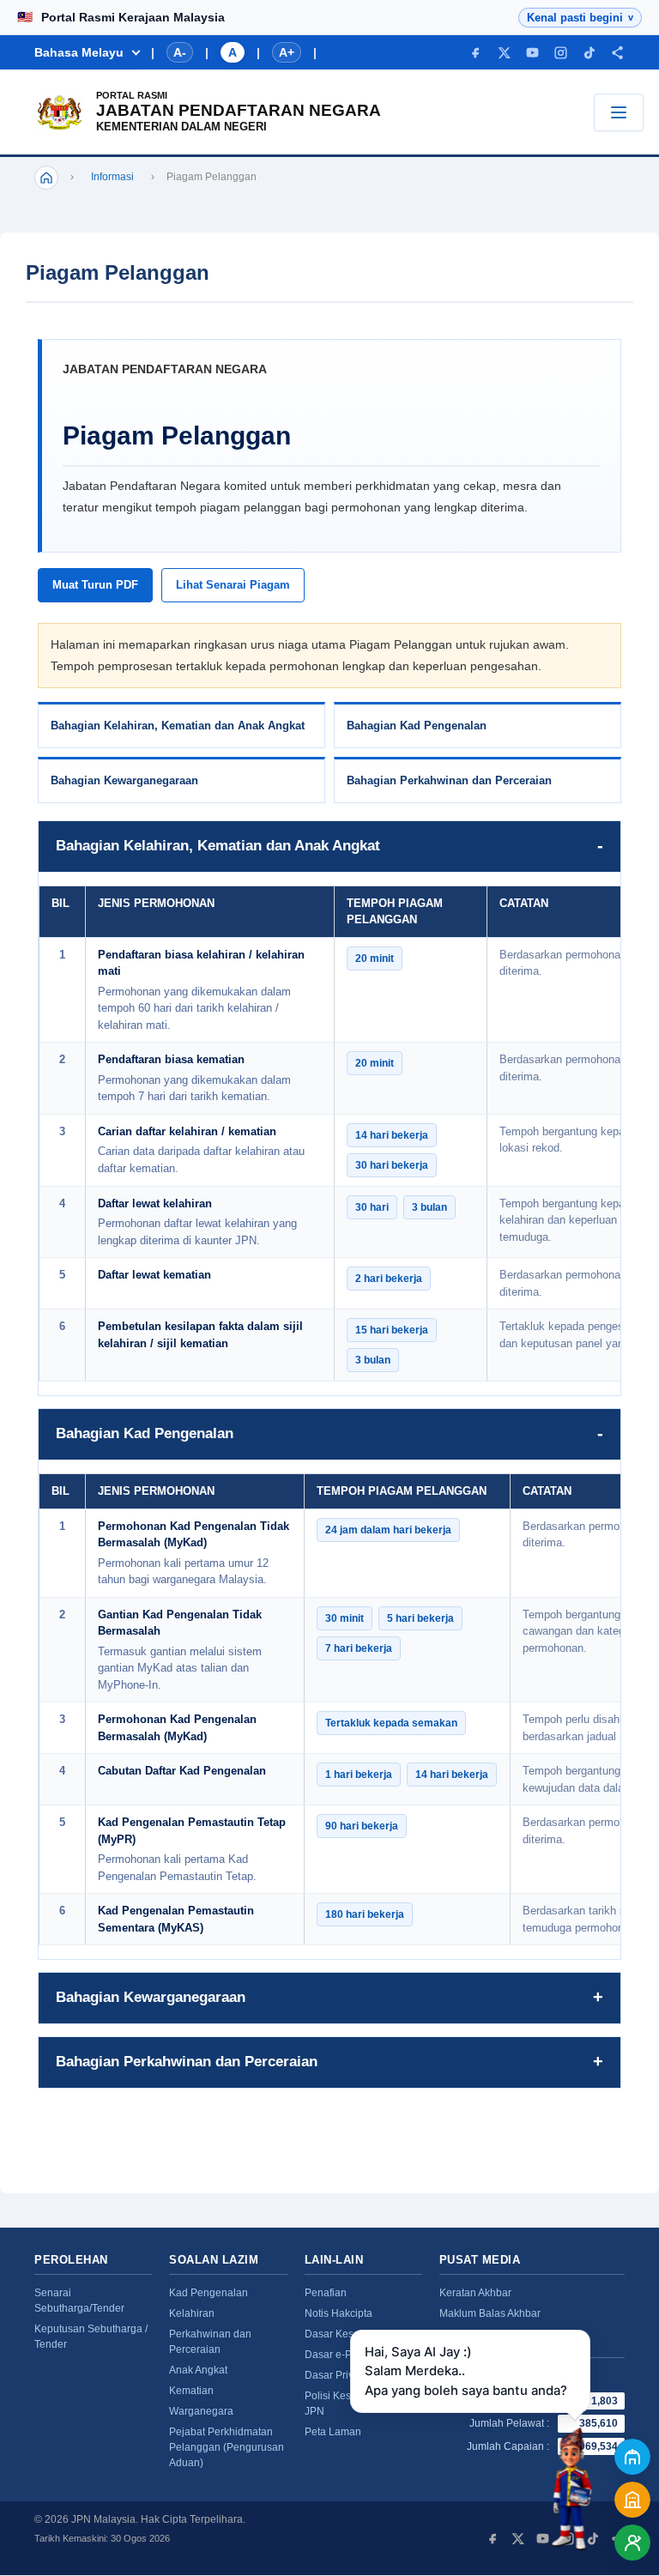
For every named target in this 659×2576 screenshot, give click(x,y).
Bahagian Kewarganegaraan (124, 780)
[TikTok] (589, 53)
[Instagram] (561, 53)
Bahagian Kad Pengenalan (417, 726)
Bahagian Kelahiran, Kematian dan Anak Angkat (178, 726)
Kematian (191, 2391)
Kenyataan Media (481, 2334)
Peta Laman (333, 2432)
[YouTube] (532, 53)
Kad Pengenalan (209, 2293)
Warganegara (201, 2411)
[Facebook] (476, 53)
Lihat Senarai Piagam (233, 585)
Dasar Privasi (336, 2375)
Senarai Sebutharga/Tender (79, 2301)
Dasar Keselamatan (351, 2334)
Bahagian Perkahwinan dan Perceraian (449, 780)
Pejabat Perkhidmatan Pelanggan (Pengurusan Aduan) (227, 2447)
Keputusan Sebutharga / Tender (91, 2337)
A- (180, 52)
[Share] (617, 53)
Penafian (326, 2293)
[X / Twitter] (504, 53)
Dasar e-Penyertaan (352, 2355)
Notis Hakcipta (339, 2313)
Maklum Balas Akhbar (490, 2313)
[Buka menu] (619, 112)
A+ (287, 52)
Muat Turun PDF (95, 585)
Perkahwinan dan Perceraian (210, 2342)
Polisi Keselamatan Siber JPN (363, 2404)
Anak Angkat (198, 2370)
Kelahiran (192, 2313)
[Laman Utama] (46, 178)
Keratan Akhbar (475, 2293)
